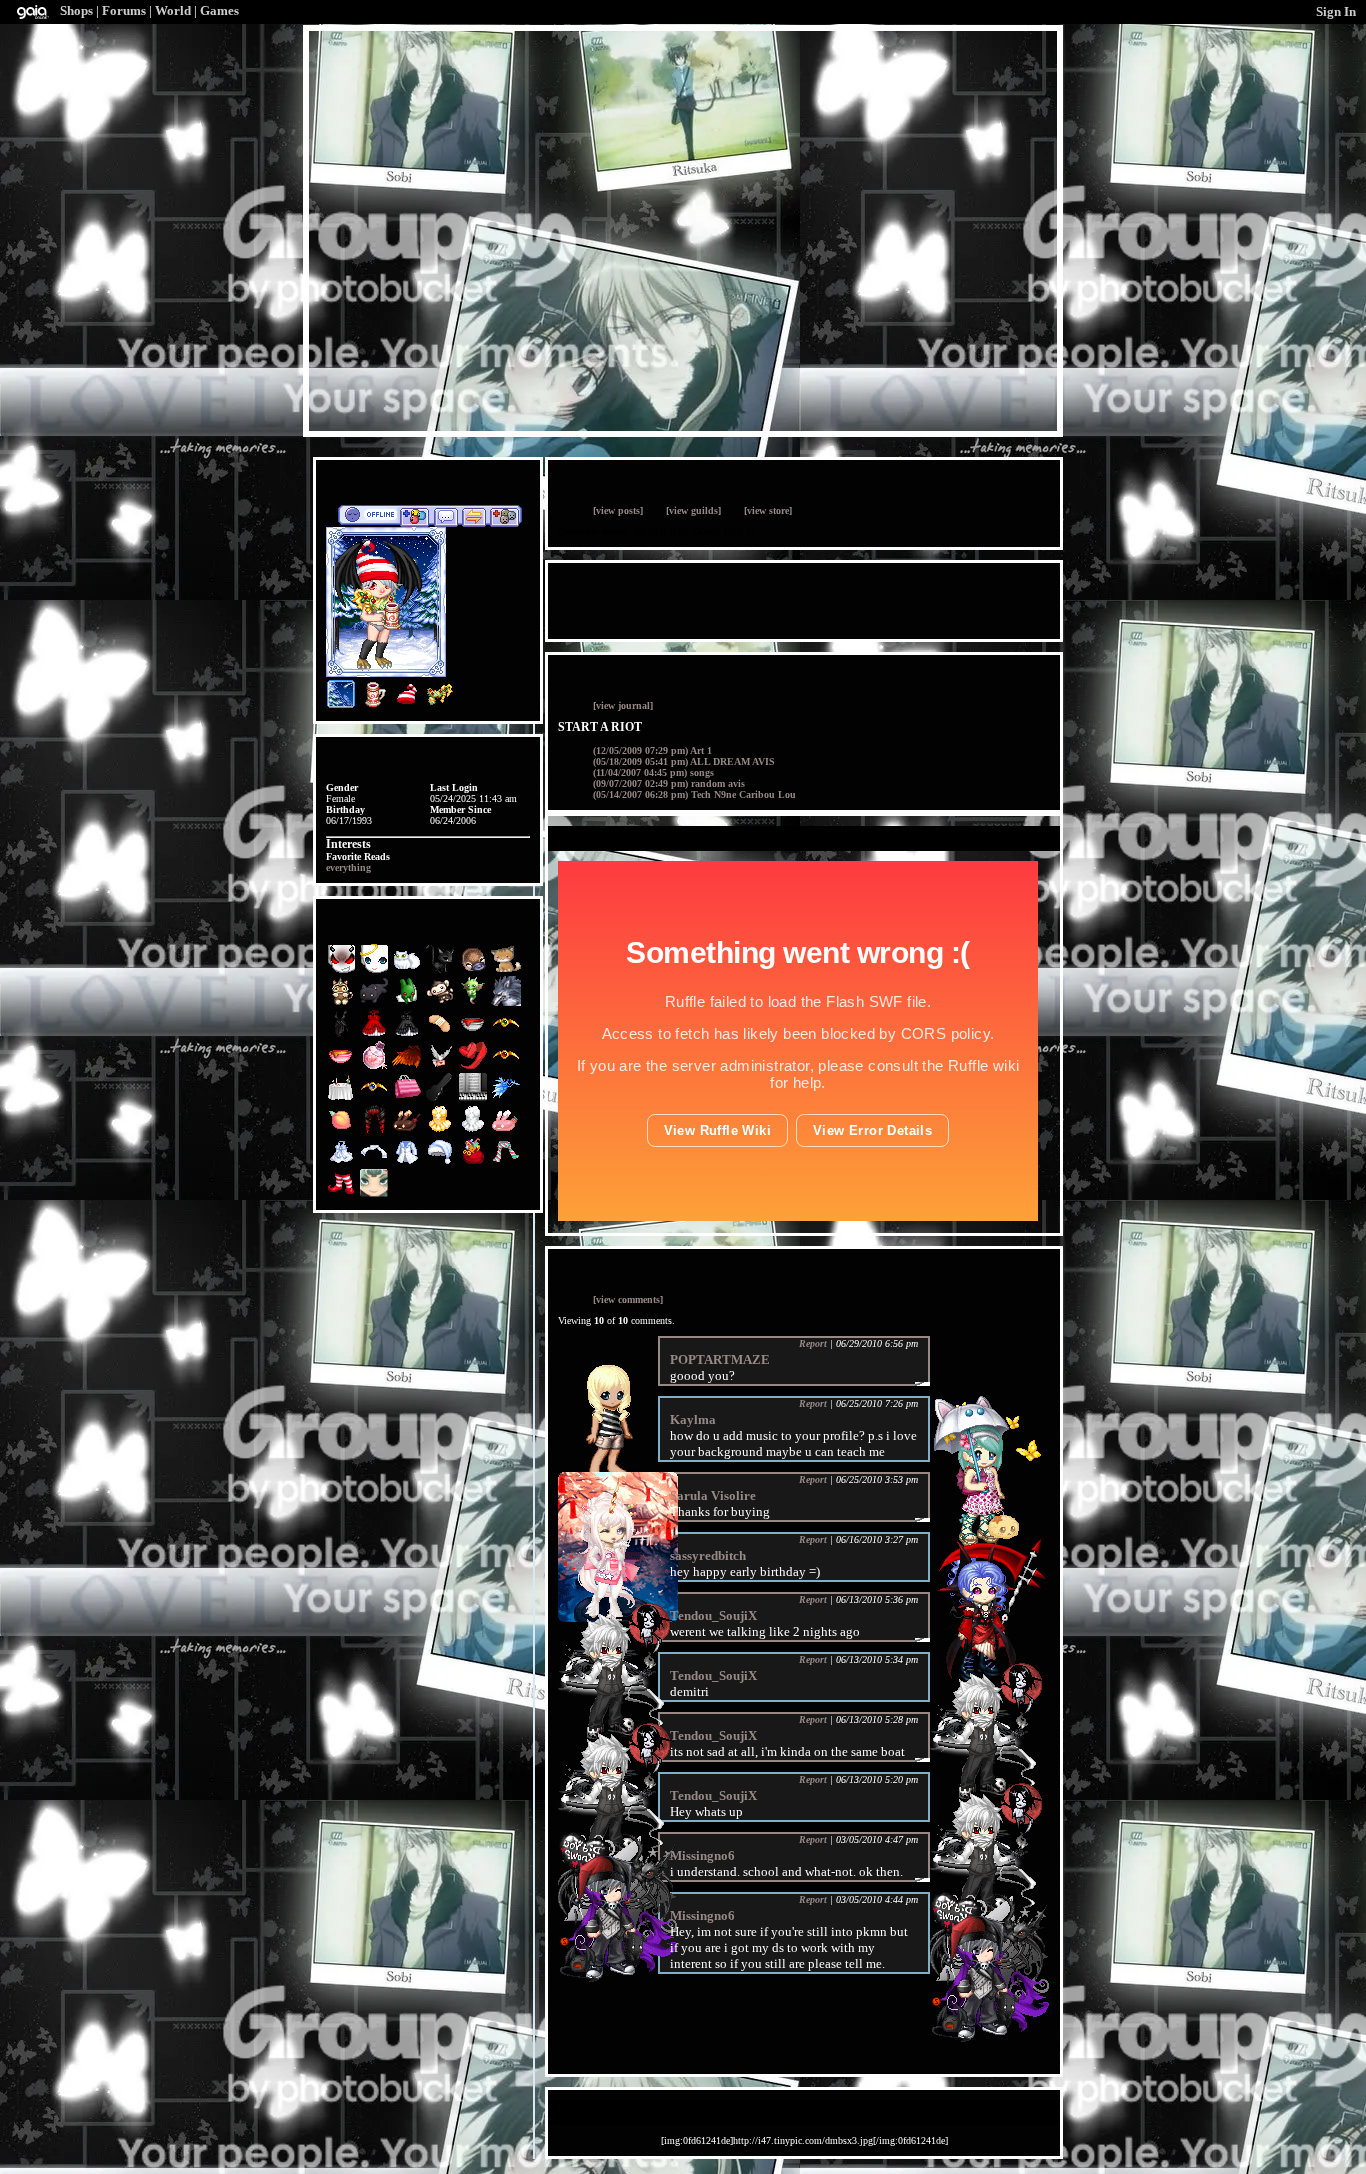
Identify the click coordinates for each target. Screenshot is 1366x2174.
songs (653, 772)
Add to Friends (414, 516)
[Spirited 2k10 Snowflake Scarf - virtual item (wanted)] (375, 1162)
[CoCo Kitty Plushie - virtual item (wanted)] (375, 1002)
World (173, 10)
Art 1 (652, 750)
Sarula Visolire (713, 1495)
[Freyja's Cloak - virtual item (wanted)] (408, 1066)
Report (813, 1343)
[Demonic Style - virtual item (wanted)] (342, 970)
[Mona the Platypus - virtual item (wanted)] (474, 970)
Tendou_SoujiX (713, 1615)
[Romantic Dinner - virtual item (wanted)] (342, 1098)
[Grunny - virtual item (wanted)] (408, 1002)
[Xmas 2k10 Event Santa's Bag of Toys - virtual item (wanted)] (474, 1162)
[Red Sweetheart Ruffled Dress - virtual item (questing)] (375, 1034)
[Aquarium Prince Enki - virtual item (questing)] (374, 1194)
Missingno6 (702, 1855)
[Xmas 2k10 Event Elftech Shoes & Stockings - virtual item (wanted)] (342, 1194)
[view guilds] (693, 510)
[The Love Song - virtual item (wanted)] (342, 1130)
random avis (669, 783)
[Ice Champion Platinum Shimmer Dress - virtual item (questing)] (474, 1130)
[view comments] (628, 1299)
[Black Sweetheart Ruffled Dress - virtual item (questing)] (408, 1034)
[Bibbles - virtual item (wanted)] (408, 970)
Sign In (1336, 11)
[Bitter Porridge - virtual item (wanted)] (474, 1034)
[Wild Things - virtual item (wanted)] (506, 1002)
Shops (76, 10)
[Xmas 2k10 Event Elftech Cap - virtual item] (407, 705)
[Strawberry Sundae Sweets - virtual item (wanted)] (506, 1130)
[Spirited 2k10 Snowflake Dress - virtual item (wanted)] (342, 1162)
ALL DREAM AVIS (684, 761)
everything (348, 867)
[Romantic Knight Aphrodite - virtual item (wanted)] (375, 1098)
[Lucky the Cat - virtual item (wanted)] (441, 970)
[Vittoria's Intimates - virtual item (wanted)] (408, 1098)
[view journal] (623, 705)
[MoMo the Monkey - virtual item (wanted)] (441, 1002)
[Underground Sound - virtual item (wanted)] (441, 1098)
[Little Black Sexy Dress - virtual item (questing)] (342, 1034)
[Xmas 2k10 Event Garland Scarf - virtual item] (440, 705)
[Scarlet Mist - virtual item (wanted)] (375, 1130)
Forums (124, 10)
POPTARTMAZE (720, 1359)
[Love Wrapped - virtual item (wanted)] (474, 1066)
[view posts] (618, 510)
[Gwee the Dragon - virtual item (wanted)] (474, 1002)
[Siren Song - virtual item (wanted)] (506, 1098)
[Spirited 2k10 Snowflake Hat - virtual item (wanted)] (441, 1162)
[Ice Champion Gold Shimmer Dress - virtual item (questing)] (441, 1130)
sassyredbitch (708, 1555)
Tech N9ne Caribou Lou (694, 794)
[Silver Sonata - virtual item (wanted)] (474, 1098)
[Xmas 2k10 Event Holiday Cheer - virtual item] (374, 705)
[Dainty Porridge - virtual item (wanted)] (342, 1066)
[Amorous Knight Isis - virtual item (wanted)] (506, 1034)
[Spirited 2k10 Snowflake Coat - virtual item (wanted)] (408, 1162)
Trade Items (474, 516)
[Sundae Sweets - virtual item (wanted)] (408, 1130)
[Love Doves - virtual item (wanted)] (441, 1066)
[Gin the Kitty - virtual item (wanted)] (506, 970)
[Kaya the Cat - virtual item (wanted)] (342, 1002)
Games (219, 10)
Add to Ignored (505, 516)
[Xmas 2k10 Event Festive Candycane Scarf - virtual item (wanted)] (506, 1162)
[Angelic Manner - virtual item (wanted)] (375, 970)
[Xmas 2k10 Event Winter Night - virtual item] (341, 705)
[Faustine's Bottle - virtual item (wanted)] (375, 1066)
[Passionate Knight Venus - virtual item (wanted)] (506, 1066)
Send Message (445, 516)
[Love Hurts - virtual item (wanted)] (441, 1034)
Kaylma (693, 1419)
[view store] (768, 510)
